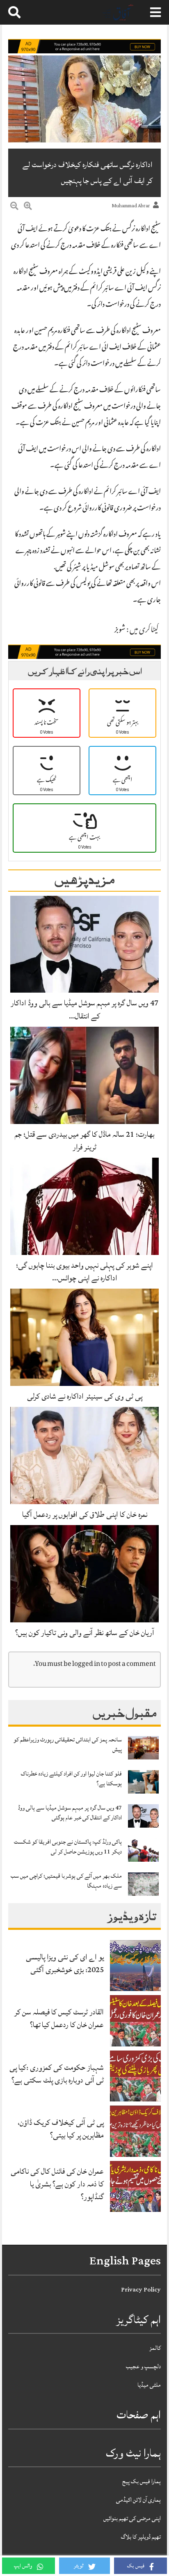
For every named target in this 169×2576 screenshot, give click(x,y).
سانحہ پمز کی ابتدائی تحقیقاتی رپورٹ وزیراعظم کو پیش (68, 1744)
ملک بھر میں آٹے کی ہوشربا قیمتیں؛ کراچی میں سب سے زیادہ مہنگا (66, 1881)
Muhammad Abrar (131, 206)
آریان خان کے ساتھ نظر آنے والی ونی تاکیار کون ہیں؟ (85, 1633)
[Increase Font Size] (28, 207)
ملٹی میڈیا (149, 2385)
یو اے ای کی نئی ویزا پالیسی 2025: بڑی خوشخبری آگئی (65, 1963)
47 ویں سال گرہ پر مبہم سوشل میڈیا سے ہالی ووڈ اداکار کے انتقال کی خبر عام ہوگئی (70, 1813)
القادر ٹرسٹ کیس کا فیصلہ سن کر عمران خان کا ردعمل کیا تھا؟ (59, 2018)
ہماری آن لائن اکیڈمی (138, 2500)
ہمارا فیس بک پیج (142, 2481)
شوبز (120, 631)
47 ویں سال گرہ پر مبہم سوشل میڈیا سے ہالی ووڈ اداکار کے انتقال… (84, 1009)
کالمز (155, 2348)
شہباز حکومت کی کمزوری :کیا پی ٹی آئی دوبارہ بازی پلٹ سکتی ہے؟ (57, 2074)
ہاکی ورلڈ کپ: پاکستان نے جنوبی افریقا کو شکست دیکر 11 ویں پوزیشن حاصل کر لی (68, 1847)
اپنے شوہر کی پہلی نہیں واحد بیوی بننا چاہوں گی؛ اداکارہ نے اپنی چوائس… (84, 1272)
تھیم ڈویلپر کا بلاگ (141, 2537)
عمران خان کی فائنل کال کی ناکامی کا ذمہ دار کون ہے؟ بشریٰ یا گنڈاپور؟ (57, 2184)
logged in (86, 1664)
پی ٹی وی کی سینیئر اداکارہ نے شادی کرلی (85, 1396)
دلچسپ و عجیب (143, 2366)
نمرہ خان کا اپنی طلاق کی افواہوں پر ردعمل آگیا (85, 1514)
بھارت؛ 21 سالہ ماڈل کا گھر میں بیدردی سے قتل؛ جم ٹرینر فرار (84, 1141)
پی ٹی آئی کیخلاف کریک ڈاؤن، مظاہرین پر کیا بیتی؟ (61, 2129)
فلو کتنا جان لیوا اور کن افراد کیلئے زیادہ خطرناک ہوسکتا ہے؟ (71, 1779)
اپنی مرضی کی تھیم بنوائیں (132, 2518)
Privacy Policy (141, 2290)
